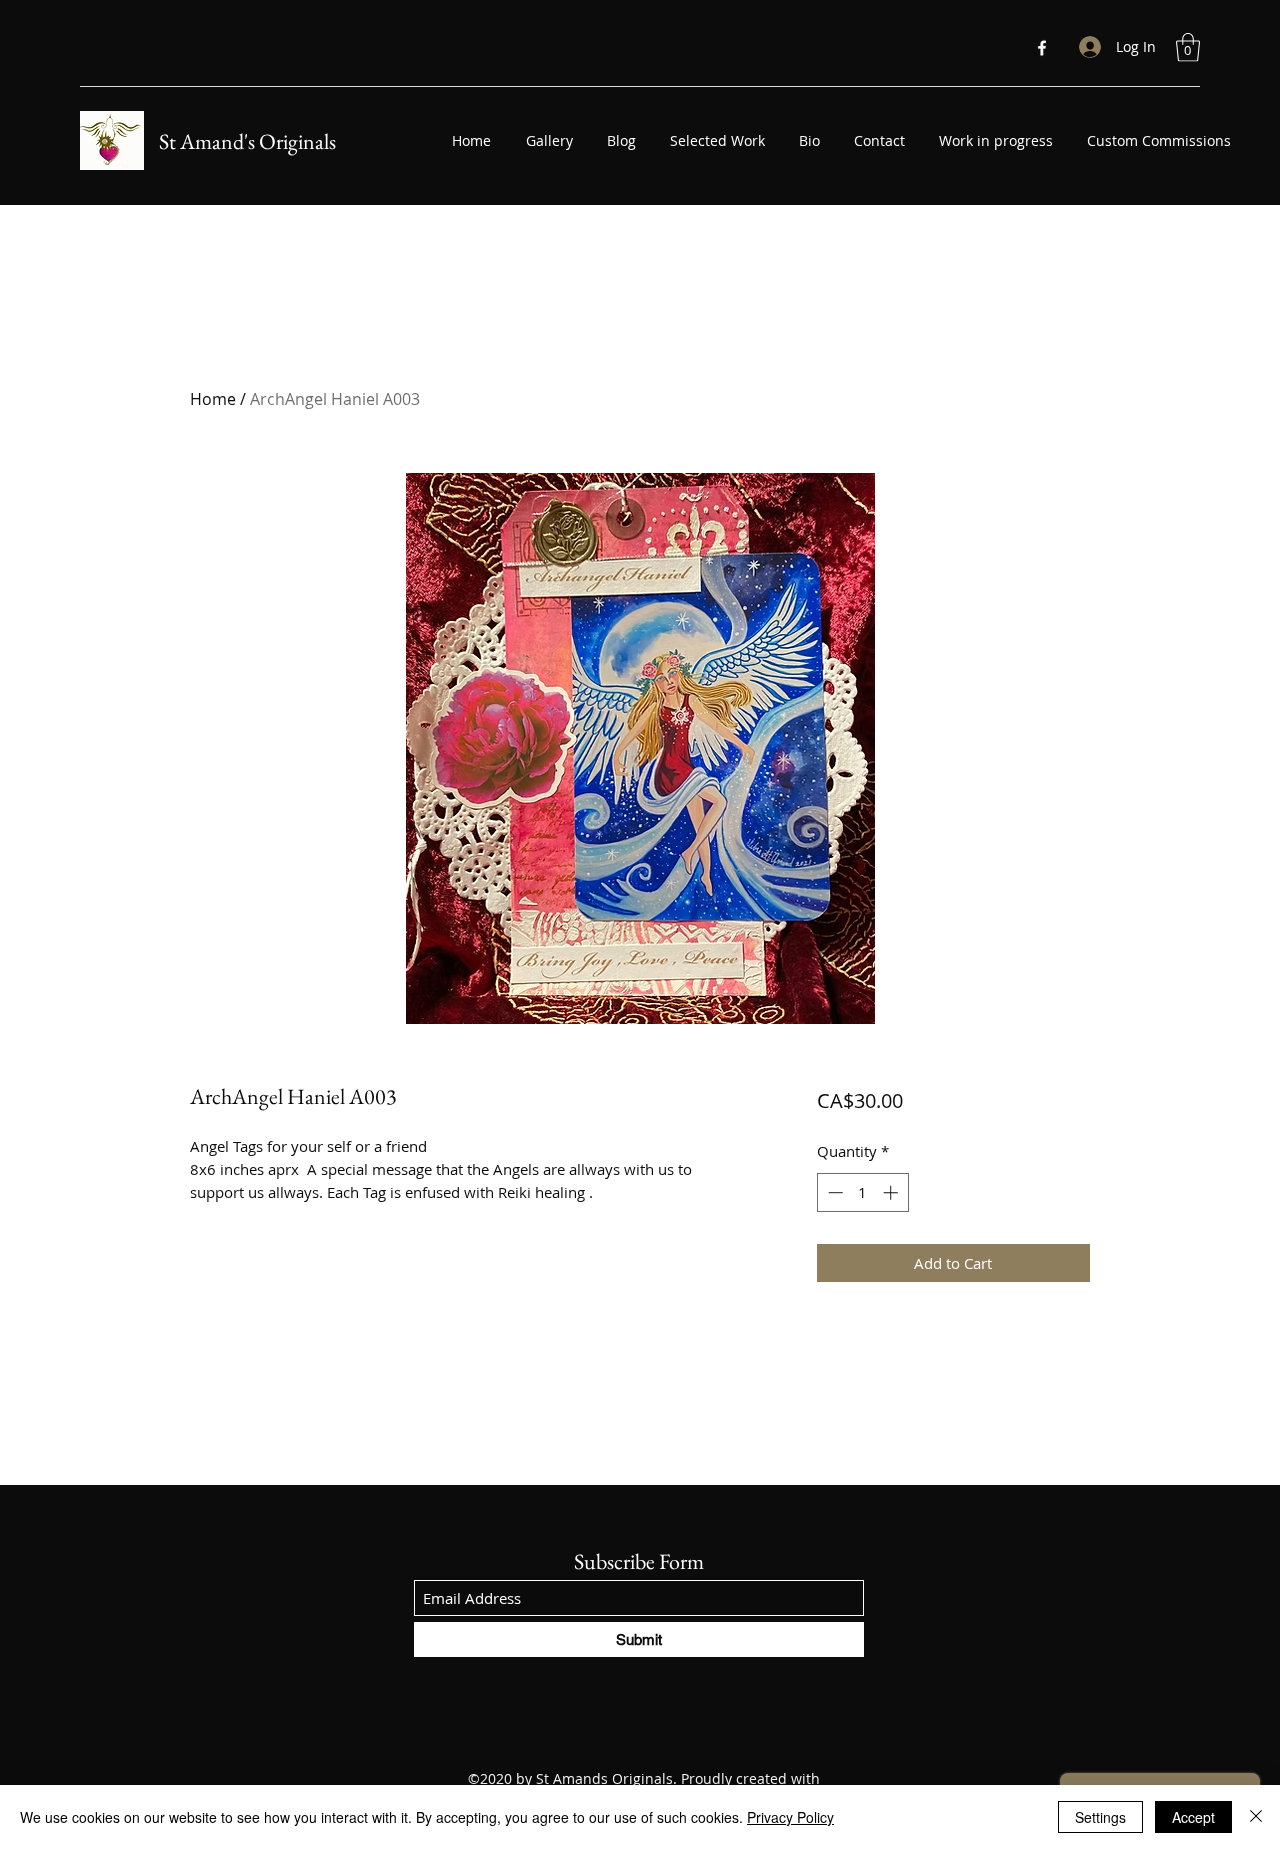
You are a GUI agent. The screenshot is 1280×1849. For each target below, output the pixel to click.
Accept (1193, 1817)
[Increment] (892, 1192)
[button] (1188, 47)
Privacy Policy (790, 1817)
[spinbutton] (862, 1192)
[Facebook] (1042, 48)
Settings (1100, 1817)
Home (213, 399)
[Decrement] (833, 1192)
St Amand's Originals (247, 141)
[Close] (1256, 1817)
